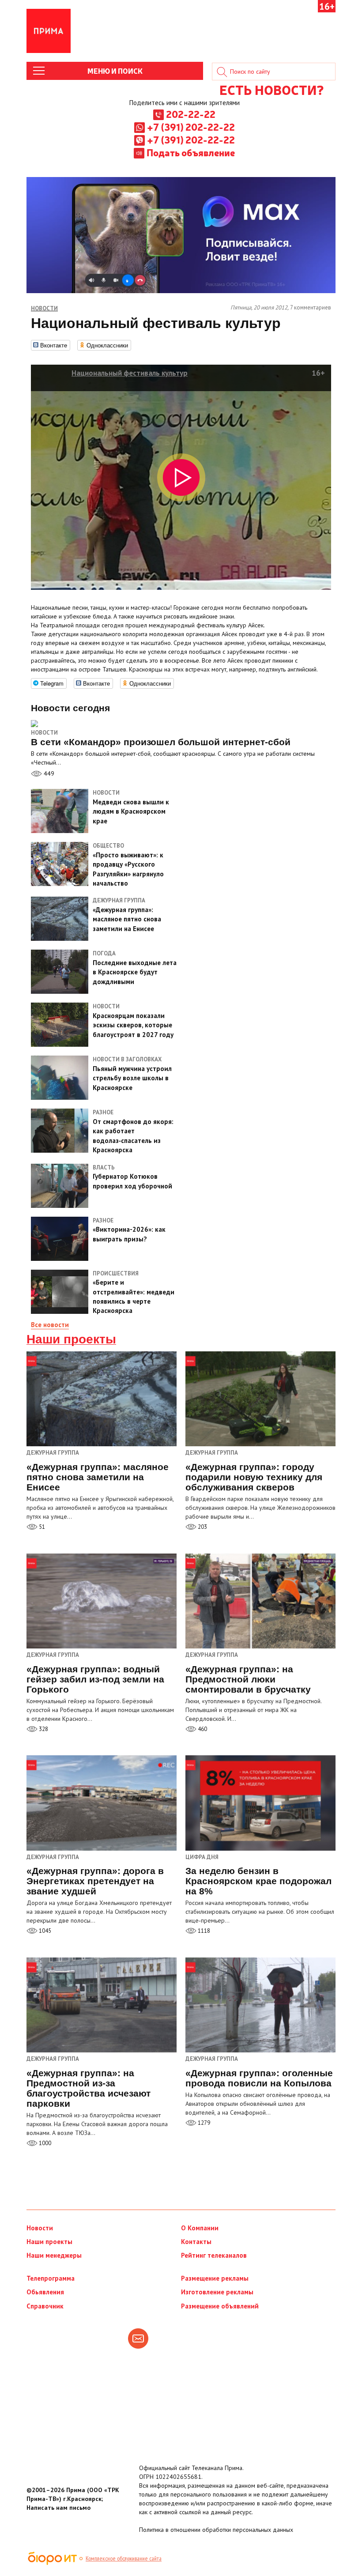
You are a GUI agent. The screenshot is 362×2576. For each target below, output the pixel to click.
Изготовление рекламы (217, 2292)
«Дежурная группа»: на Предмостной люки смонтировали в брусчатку (248, 1679)
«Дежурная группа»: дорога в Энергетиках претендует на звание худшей (95, 1881)
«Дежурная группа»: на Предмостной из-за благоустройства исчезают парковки (89, 2088)
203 (202, 1527)
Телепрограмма (51, 2278)
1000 (44, 2143)
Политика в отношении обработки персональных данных (216, 2530)
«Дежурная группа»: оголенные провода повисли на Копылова (259, 2078)
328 (43, 1729)
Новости (44, 733)
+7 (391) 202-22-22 (191, 127)
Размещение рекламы (215, 2278)
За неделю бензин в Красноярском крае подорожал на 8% (258, 1881)
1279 (203, 2123)
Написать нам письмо (58, 2508)
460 (202, 1729)
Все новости (50, 1325)
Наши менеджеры (54, 2255)
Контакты (196, 2242)
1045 (44, 1931)
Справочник (45, 2306)
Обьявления (45, 2292)
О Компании (200, 2228)
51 (41, 1527)
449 (48, 773)
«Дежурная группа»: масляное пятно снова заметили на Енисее (98, 1477)
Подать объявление (191, 152)
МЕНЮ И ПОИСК (115, 71)
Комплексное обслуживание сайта (124, 2558)
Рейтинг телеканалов (214, 2255)
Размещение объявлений (220, 2306)
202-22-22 (191, 114)
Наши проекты (71, 1339)
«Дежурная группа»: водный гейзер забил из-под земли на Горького (95, 1679)
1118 (203, 1931)
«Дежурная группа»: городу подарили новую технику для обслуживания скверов (254, 1477)
